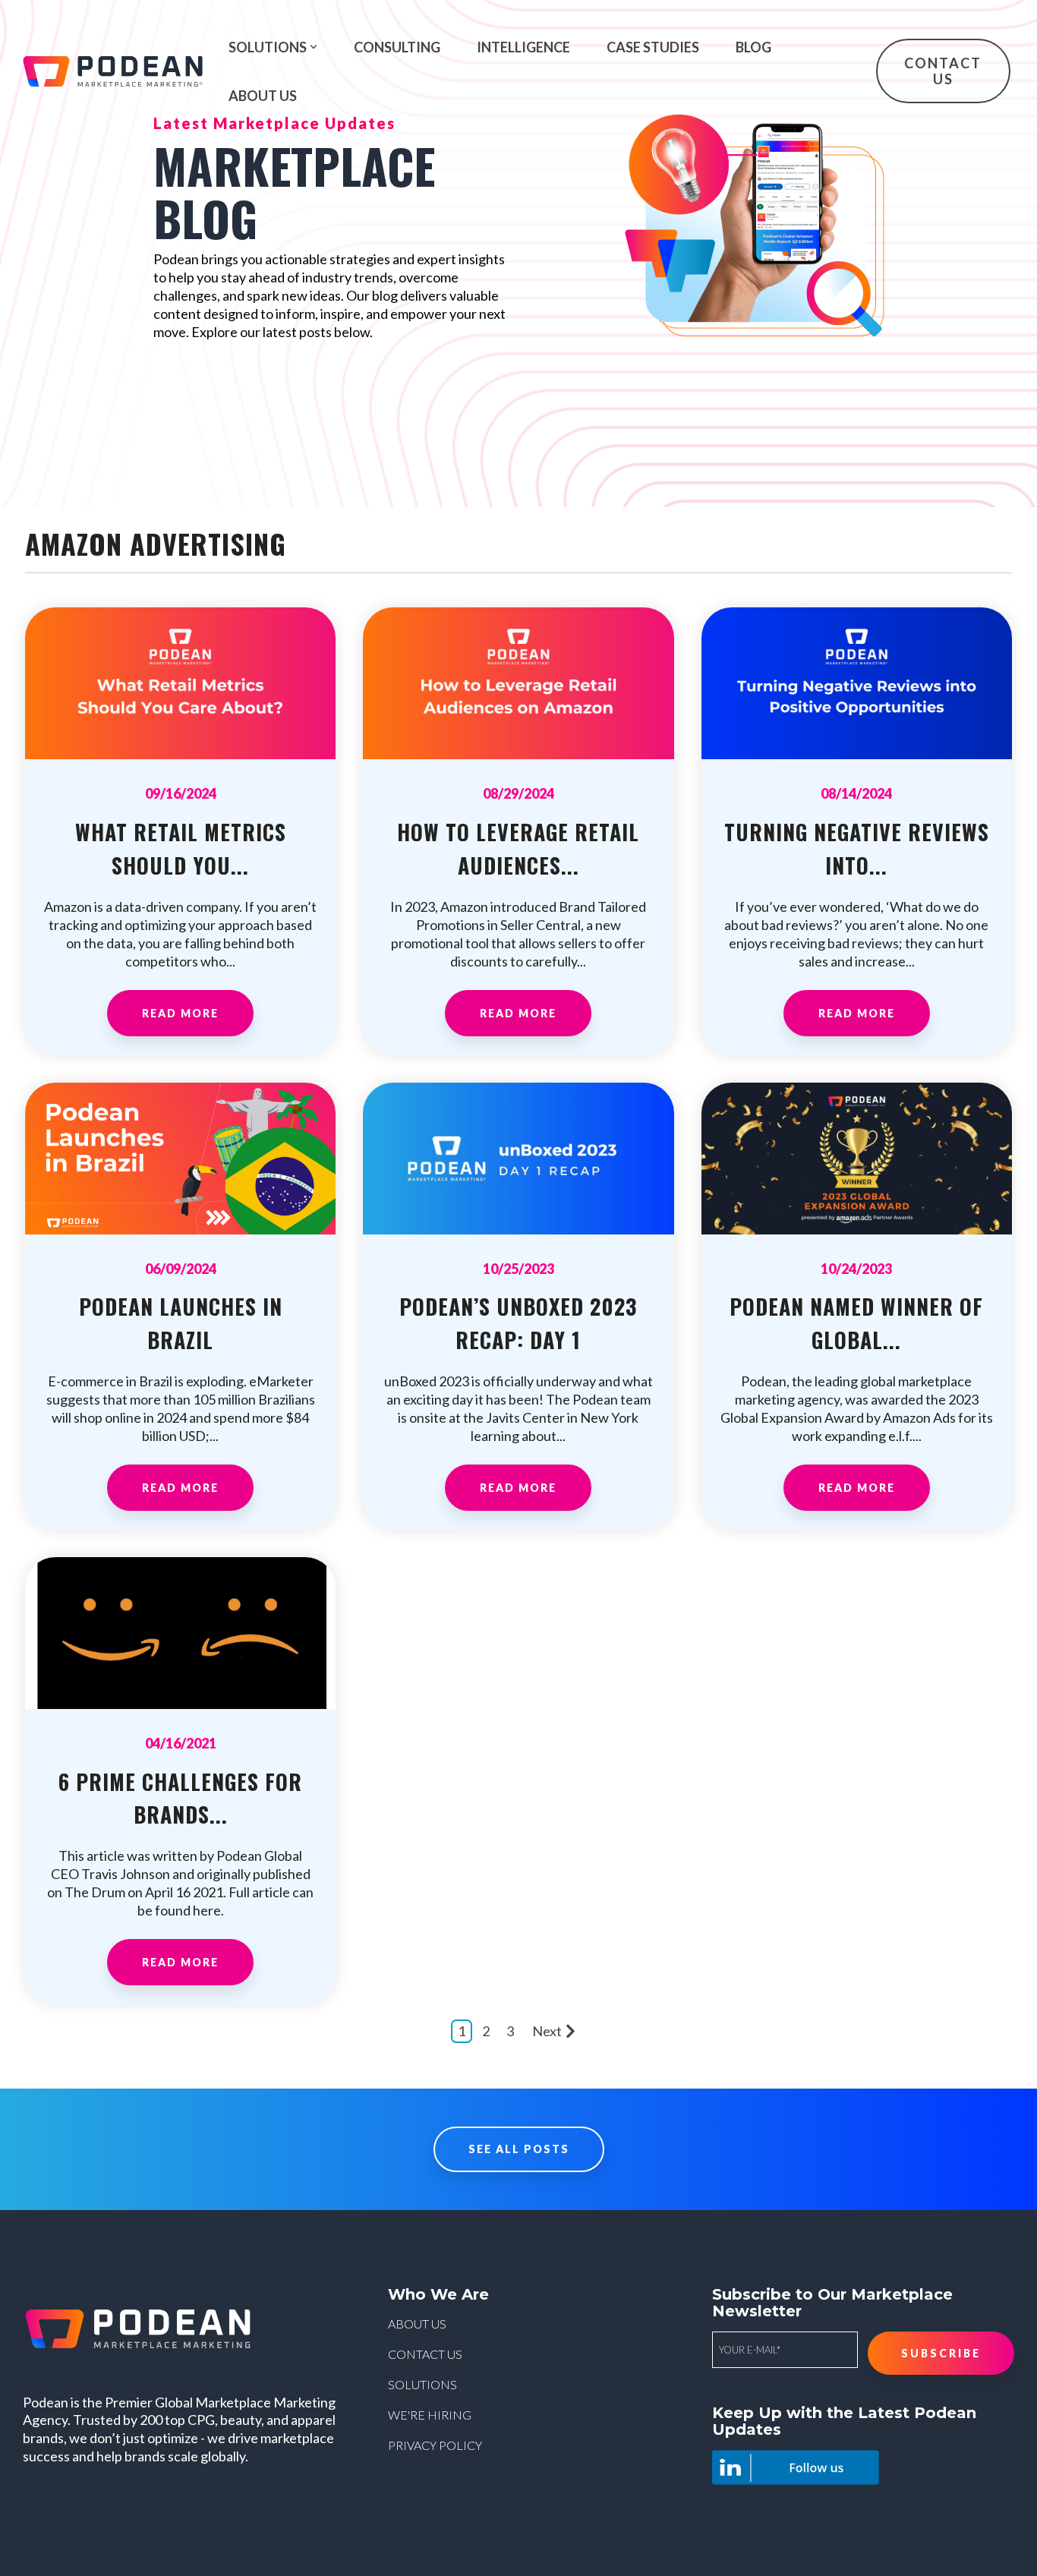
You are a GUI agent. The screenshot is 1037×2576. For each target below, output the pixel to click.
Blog (753, 47)
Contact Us (944, 71)
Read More (180, 1013)
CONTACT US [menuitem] (425, 2354)
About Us (263, 96)
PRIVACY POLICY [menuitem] (435, 2445)
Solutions (268, 47)
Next (547, 2031)
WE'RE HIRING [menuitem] (430, 2415)
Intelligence (523, 47)
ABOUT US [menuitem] (417, 2324)
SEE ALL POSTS (519, 2149)
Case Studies (653, 47)
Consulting (397, 47)
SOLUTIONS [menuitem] (422, 2384)
